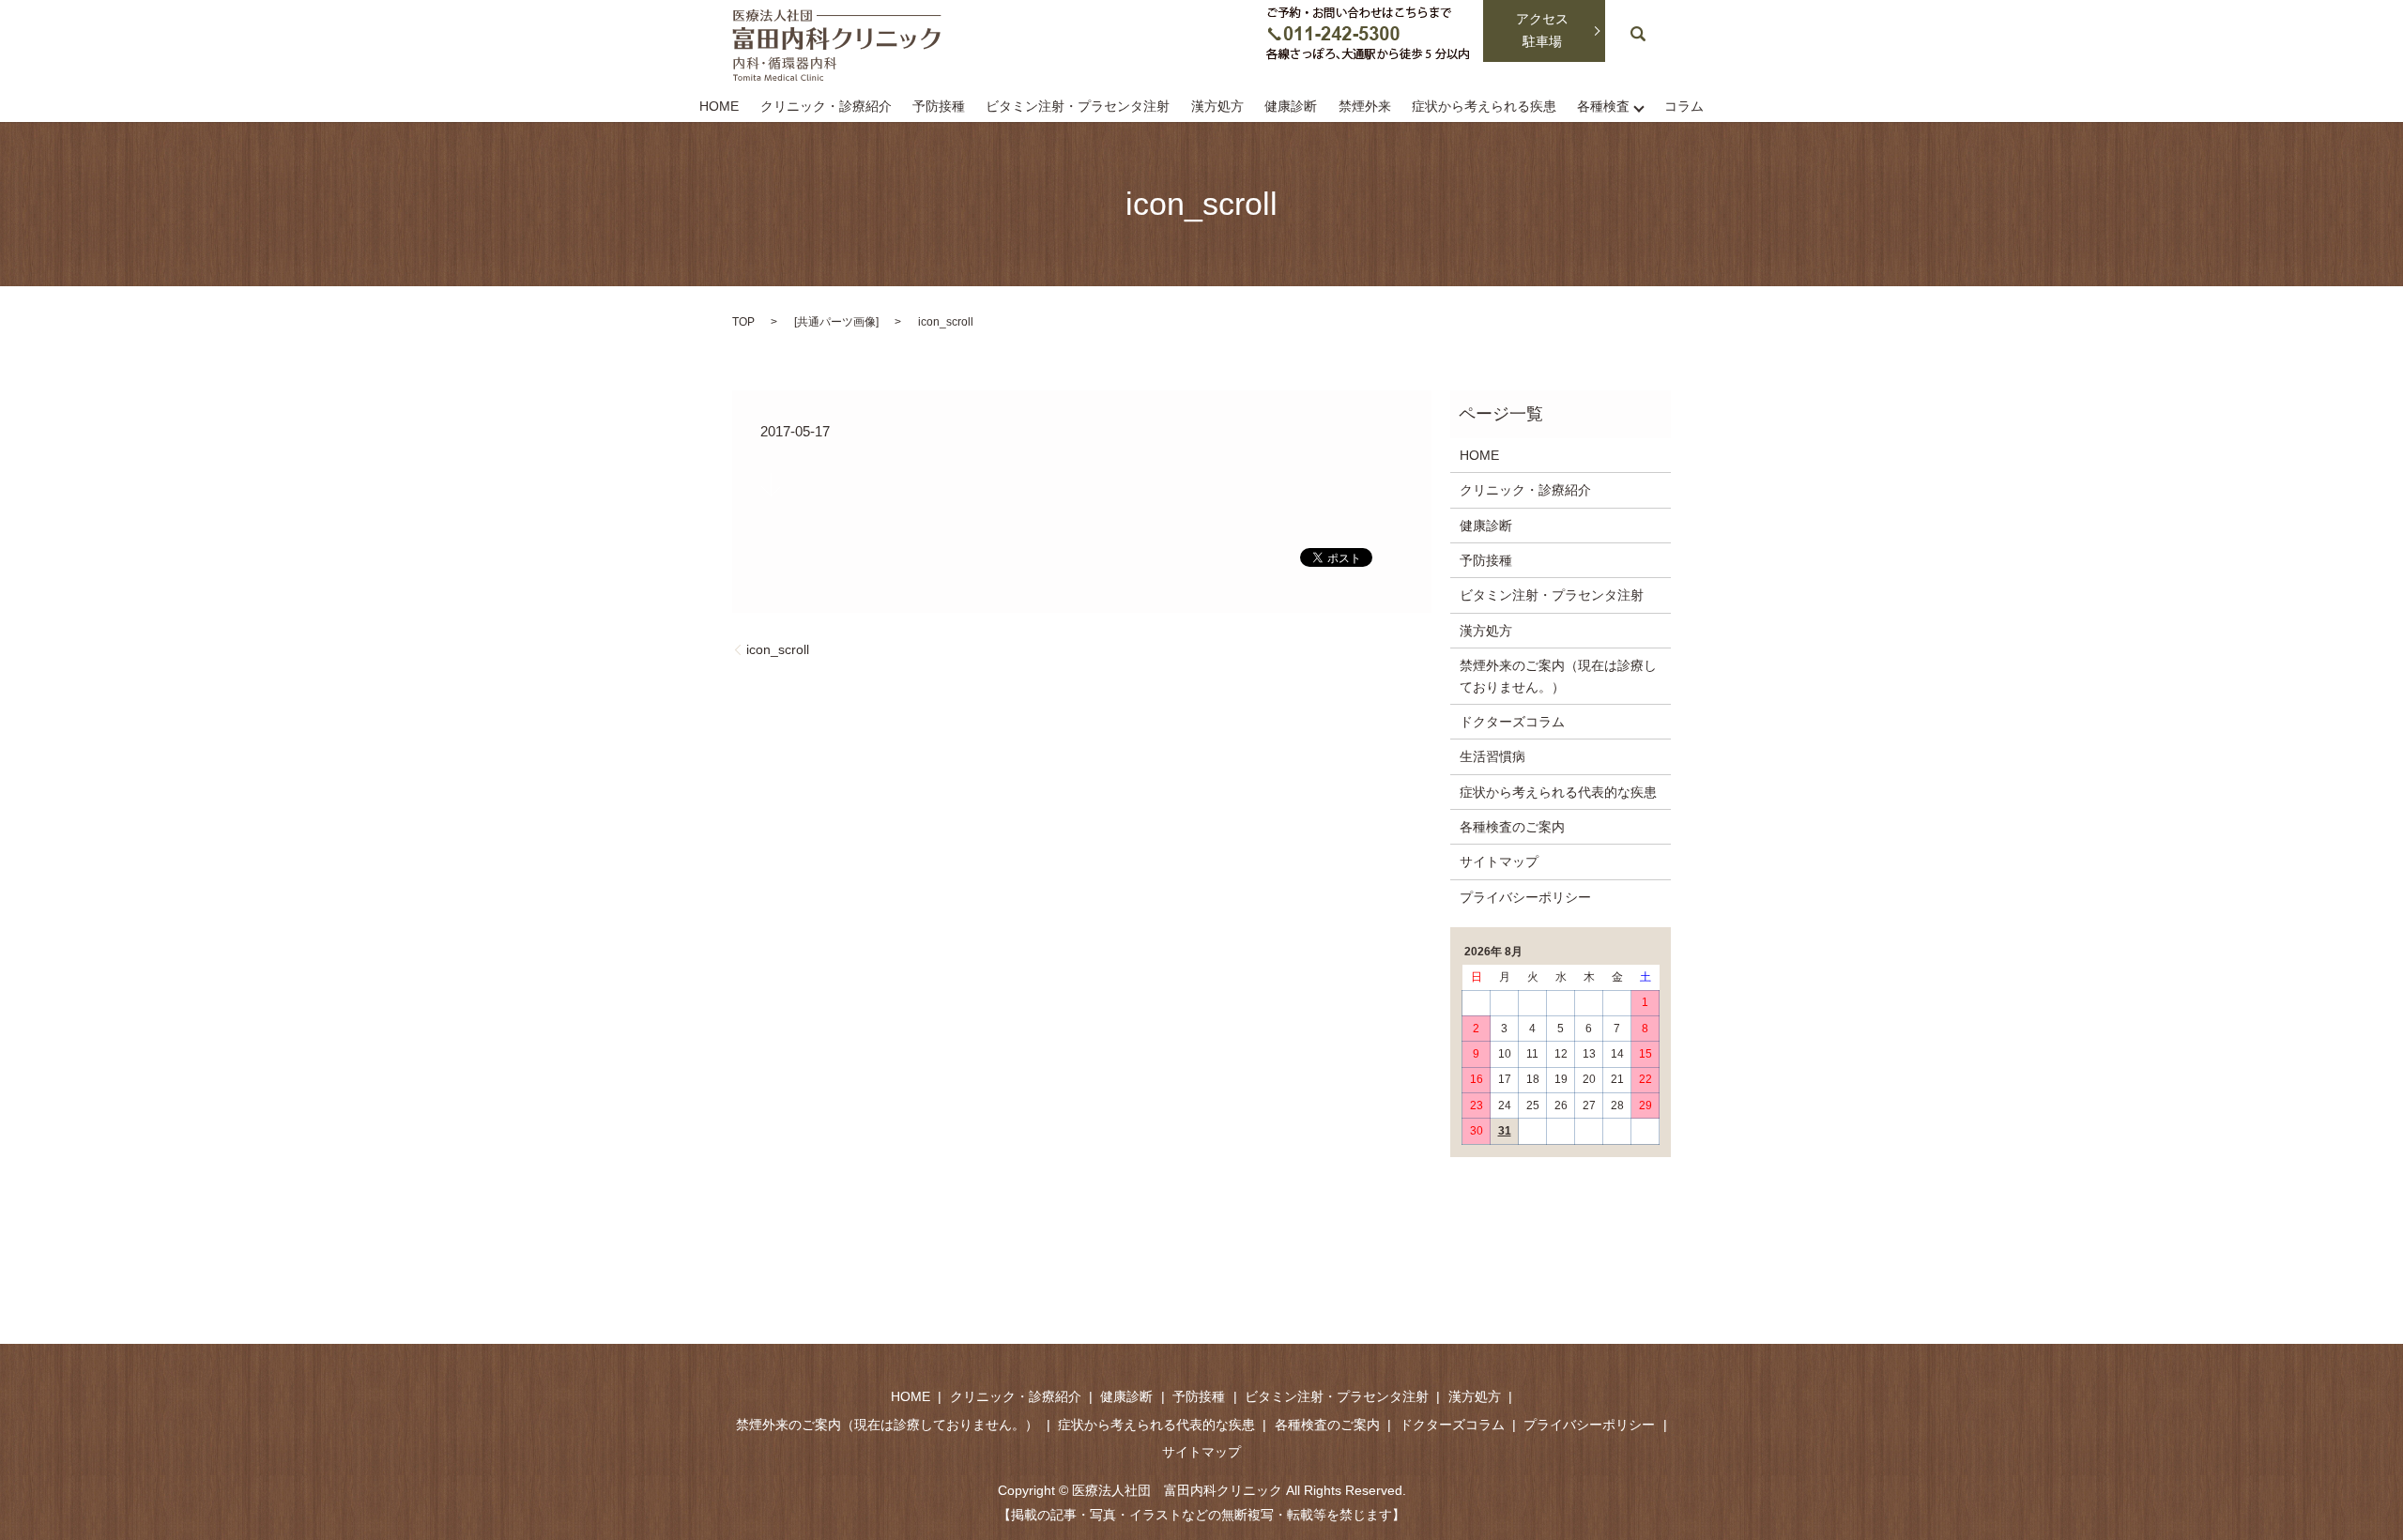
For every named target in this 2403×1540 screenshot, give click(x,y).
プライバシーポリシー (1525, 897)
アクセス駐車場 (1542, 30)
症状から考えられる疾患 (1484, 107)
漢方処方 (1217, 107)
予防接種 (939, 107)
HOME (719, 107)
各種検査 (1603, 107)
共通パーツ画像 (836, 322)
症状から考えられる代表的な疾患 (1558, 792)
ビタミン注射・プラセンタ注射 (1078, 107)
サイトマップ (1499, 861)
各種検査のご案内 (1512, 827)
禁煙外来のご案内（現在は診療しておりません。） (1558, 676)
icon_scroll (778, 649)
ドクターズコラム (1512, 722)
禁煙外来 (1365, 107)
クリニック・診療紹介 (826, 107)
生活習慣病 (1492, 756)
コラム (1684, 107)
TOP (743, 322)
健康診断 (1291, 107)
